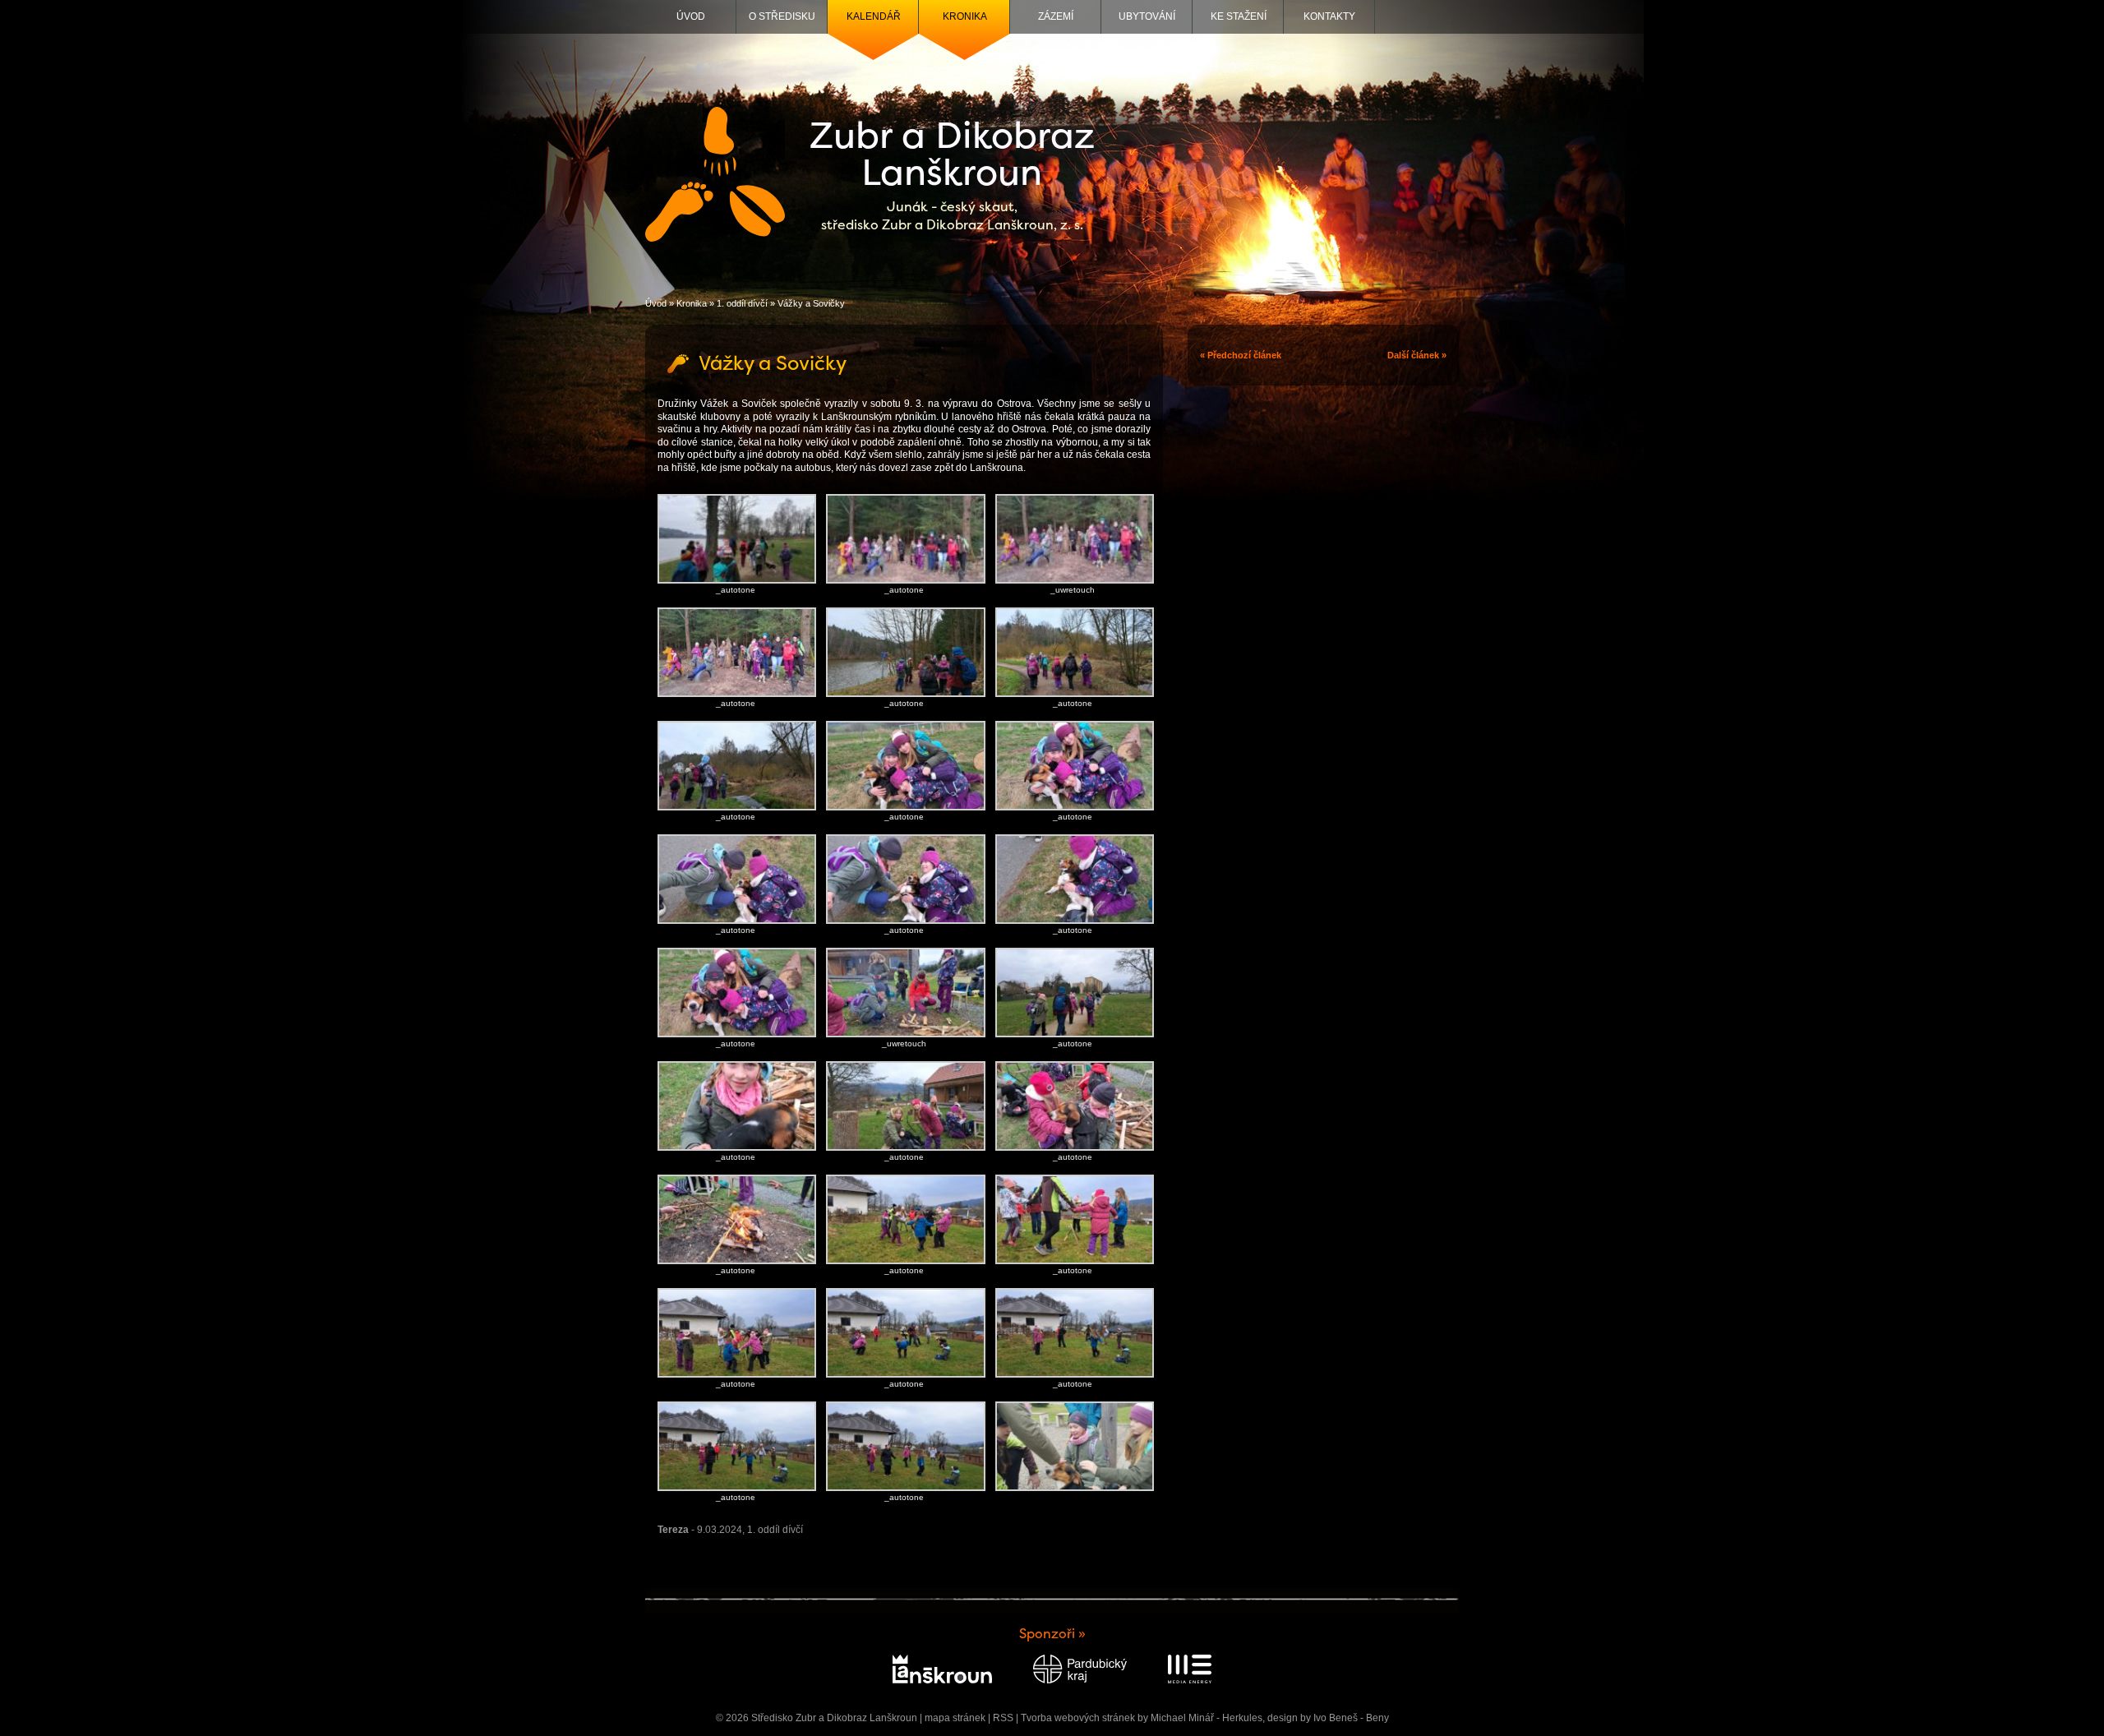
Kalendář (874, 16)
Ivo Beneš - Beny (1351, 1718)
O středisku (782, 16)
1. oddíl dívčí (742, 303)
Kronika (965, 16)
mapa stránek (955, 1718)
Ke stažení (1239, 16)
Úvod (691, 16)
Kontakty (1329, 16)
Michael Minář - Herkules (1207, 1718)
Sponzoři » (1052, 1634)
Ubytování (1147, 16)
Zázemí (1056, 16)
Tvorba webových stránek (1078, 1718)
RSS (1003, 1718)
